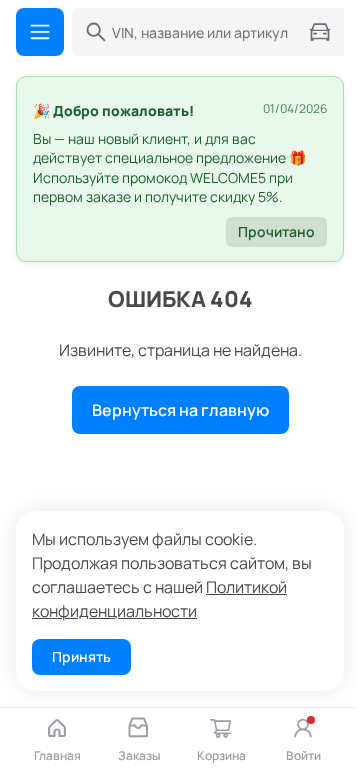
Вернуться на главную (180, 410)
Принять (81, 656)
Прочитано (276, 231)
